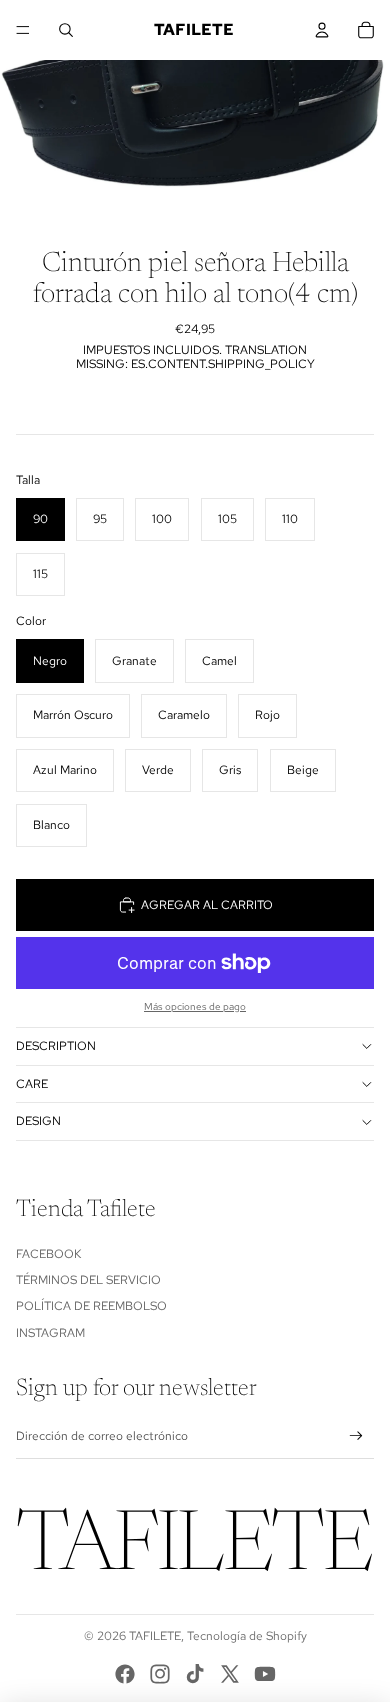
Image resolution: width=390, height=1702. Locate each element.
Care (32, 1084)
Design (38, 1121)
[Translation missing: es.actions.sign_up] (356, 1436)
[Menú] (23, 30)
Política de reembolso (91, 1306)
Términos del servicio (88, 1280)
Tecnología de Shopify (247, 1636)
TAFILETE (155, 1636)
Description (56, 1046)
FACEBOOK (48, 1254)
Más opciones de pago (195, 1006)
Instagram (50, 1333)
